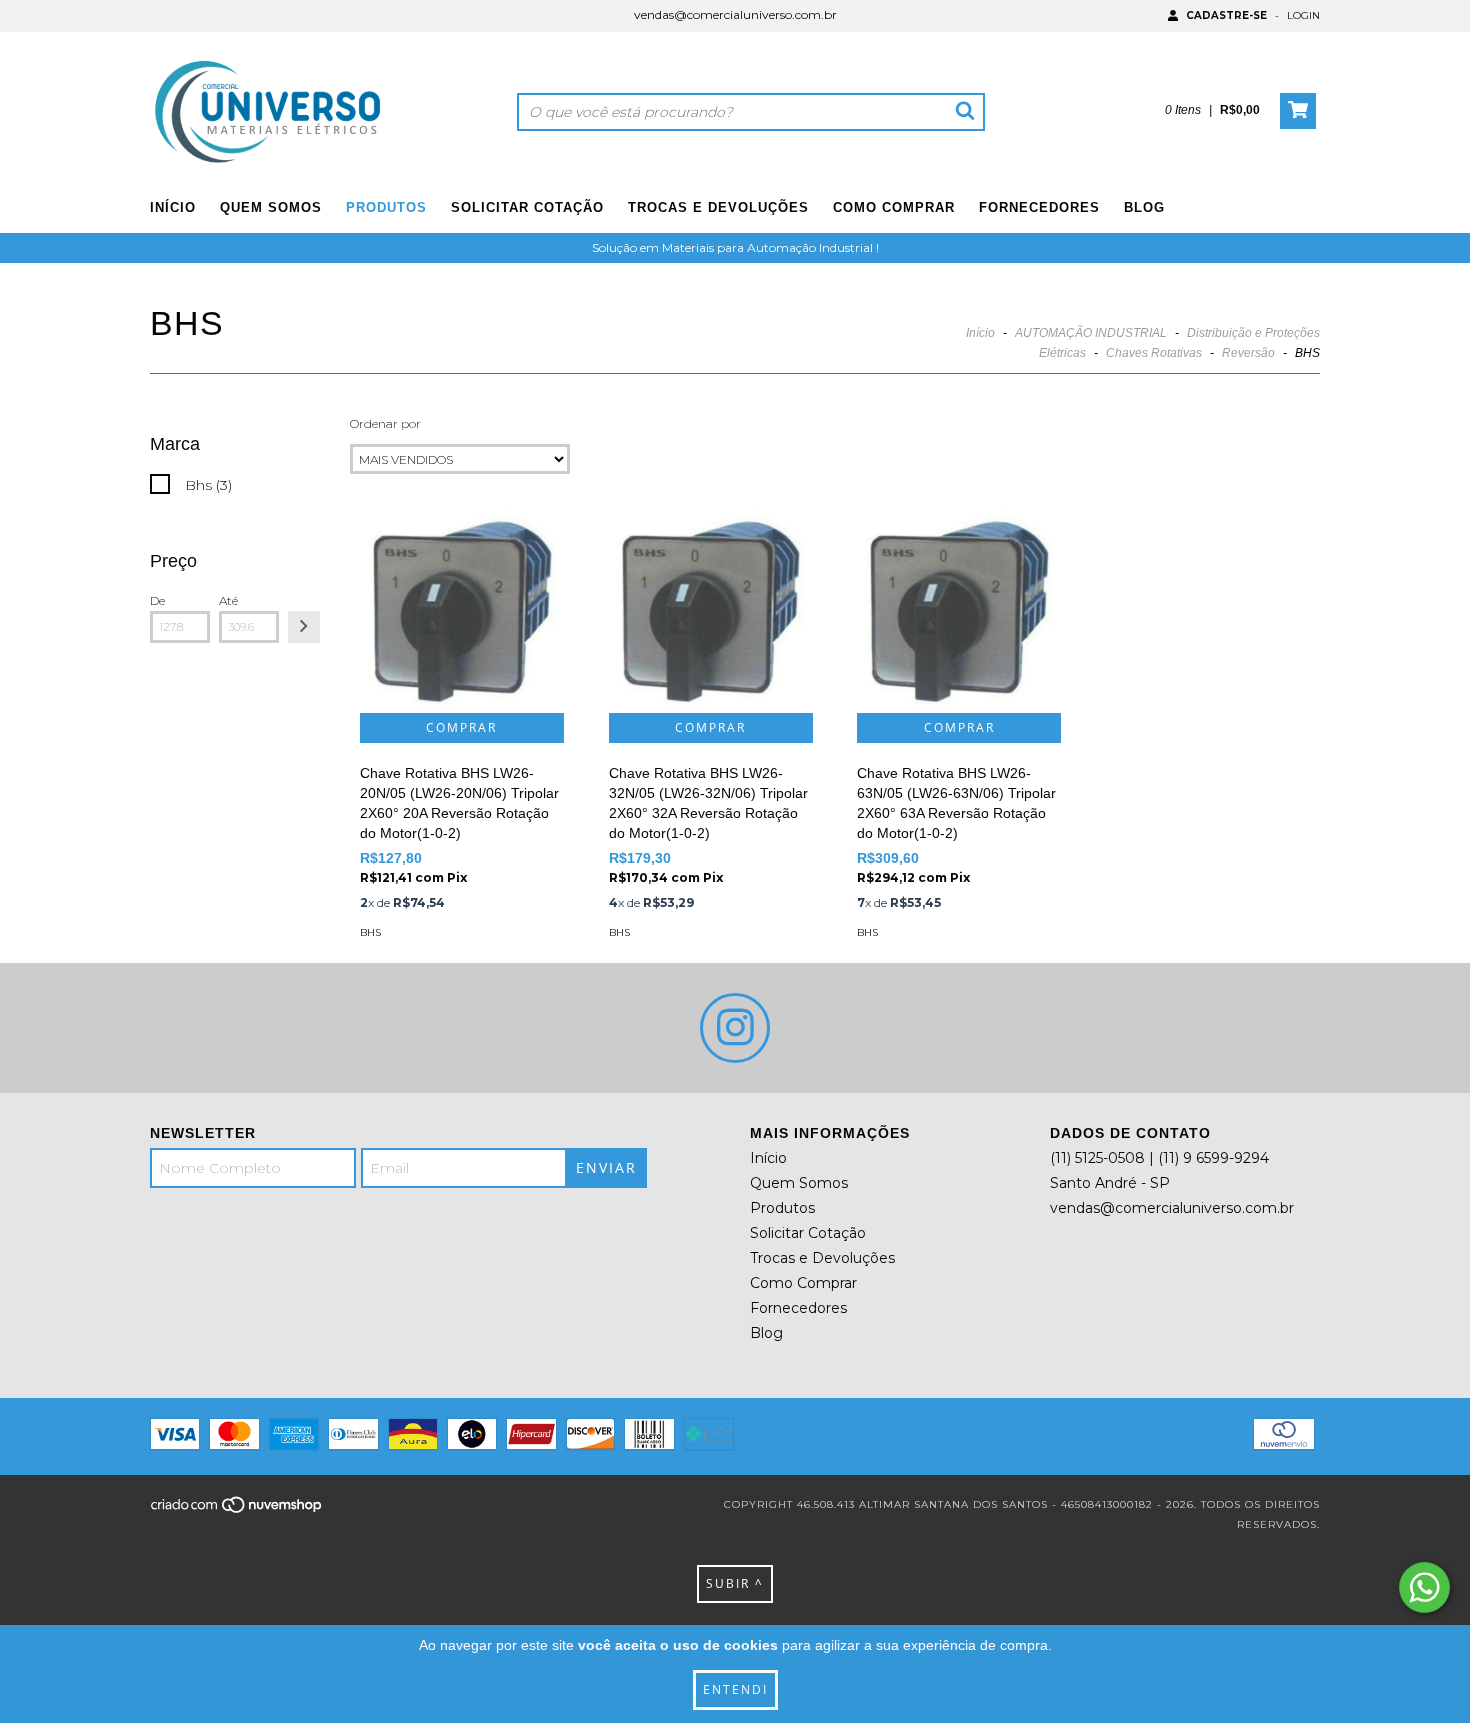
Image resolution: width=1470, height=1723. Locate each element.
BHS (370, 932)
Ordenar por (385, 423)
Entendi (735, 1689)
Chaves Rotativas (1154, 353)
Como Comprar (894, 207)
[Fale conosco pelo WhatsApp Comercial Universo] (1424, 1587)
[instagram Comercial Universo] (735, 1028)
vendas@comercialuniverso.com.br (735, 14)
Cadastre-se (1226, 15)
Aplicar (304, 627)
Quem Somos (271, 207)
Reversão (1248, 353)
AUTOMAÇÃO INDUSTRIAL (1091, 333)
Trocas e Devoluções (718, 207)
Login (1303, 15)
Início (173, 207)
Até (228, 600)
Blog (1144, 207)
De (157, 600)
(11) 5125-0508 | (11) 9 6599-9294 (1159, 1158)
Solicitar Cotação (527, 207)
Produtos (386, 207)
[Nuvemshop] (237, 1510)
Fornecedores (1039, 207)
